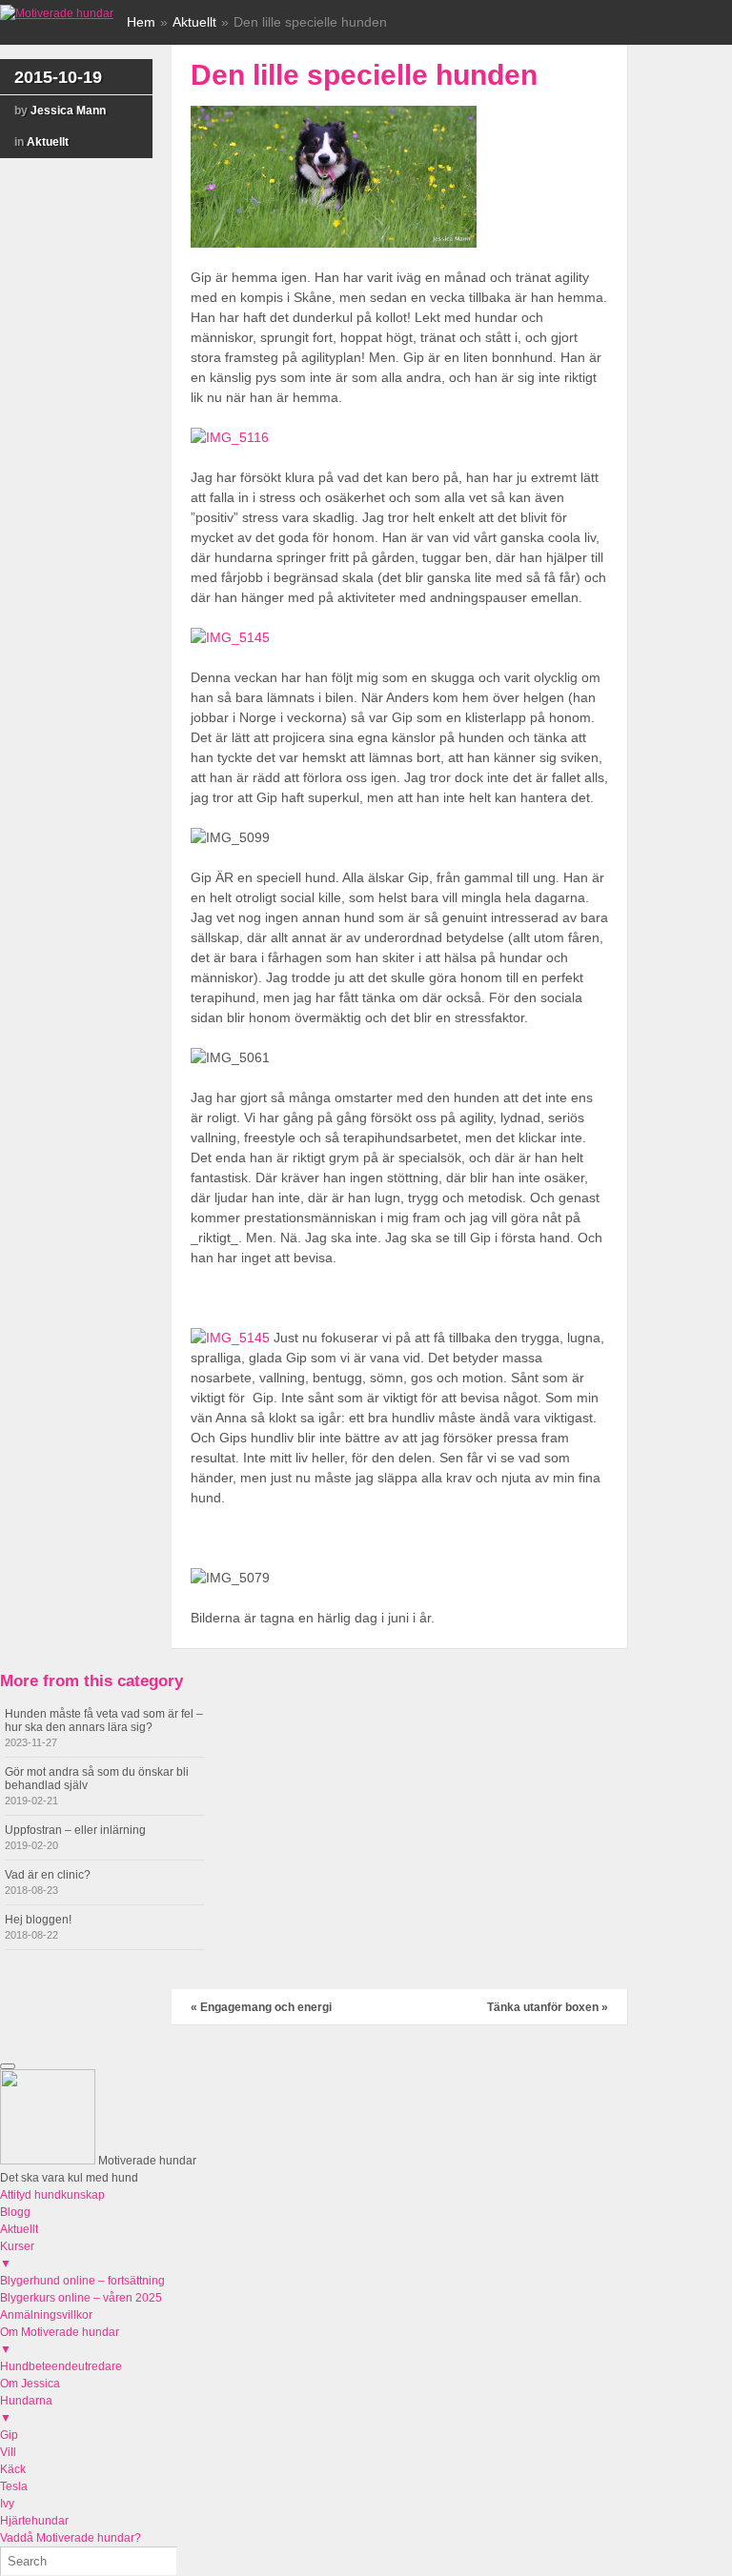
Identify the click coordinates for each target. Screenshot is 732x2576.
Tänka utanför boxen (548, 2007)
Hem (141, 22)
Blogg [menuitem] (15, 2212)
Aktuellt (194, 22)
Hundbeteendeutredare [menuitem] (61, 2366)
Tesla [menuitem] (14, 2486)
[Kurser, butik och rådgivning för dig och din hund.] (57, 13)
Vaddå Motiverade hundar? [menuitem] (71, 2538)
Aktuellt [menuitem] (19, 2229)
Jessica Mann (68, 111)
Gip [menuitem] (9, 2435)
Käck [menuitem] (13, 2469)
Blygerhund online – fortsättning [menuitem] (82, 2281)
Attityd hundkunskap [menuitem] (52, 2195)
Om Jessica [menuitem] (30, 2384)
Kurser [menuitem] (17, 2255)
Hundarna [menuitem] (26, 2409)
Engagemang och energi (261, 2007)
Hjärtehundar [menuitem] (34, 2521)
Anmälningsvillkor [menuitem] (46, 2315)
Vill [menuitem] (8, 2452)
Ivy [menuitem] (7, 2504)
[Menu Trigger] (8, 2066)
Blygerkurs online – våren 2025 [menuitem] (81, 2298)
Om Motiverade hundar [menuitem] (60, 2341)
